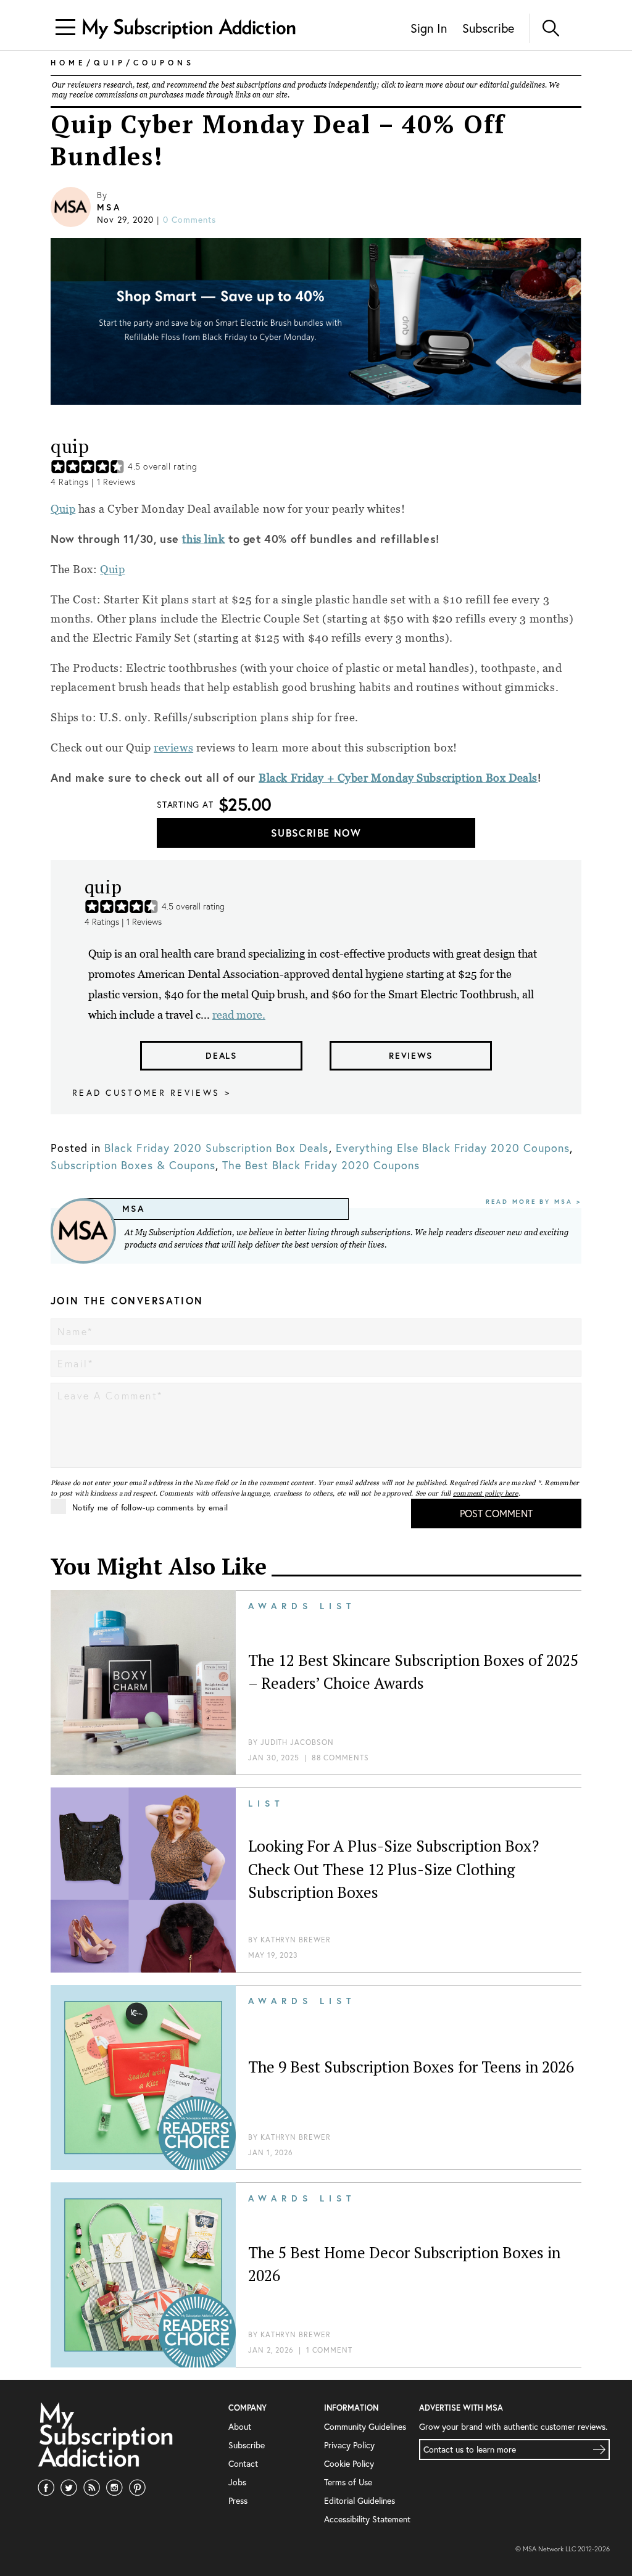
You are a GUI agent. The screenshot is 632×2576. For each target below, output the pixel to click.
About (240, 2426)
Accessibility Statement (367, 2519)
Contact (243, 2463)
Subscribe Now (316, 833)
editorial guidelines (512, 85)
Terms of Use (348, 2482)
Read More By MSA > (534, 1202)
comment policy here (486, 1493)
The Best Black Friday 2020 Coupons (321, 1165)
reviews (173, 748)
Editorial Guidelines (360, 2500)
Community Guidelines (365, 2426)
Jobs (237, 2482)
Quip (63, 509)
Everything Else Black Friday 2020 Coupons (453, 1148)
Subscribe (488, 28)
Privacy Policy (349, 2445)
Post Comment (496, 1513)
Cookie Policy (349, 2463)
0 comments (189, 219)
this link (203, 539)
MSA (109, 207)
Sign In (429, 28)
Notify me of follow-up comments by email (150, 1508)
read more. (239, 1015)
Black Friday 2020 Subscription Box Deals (216, 1148)
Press (238, 2500)
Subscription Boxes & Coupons (133, 1165)
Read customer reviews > (152, 1092)
